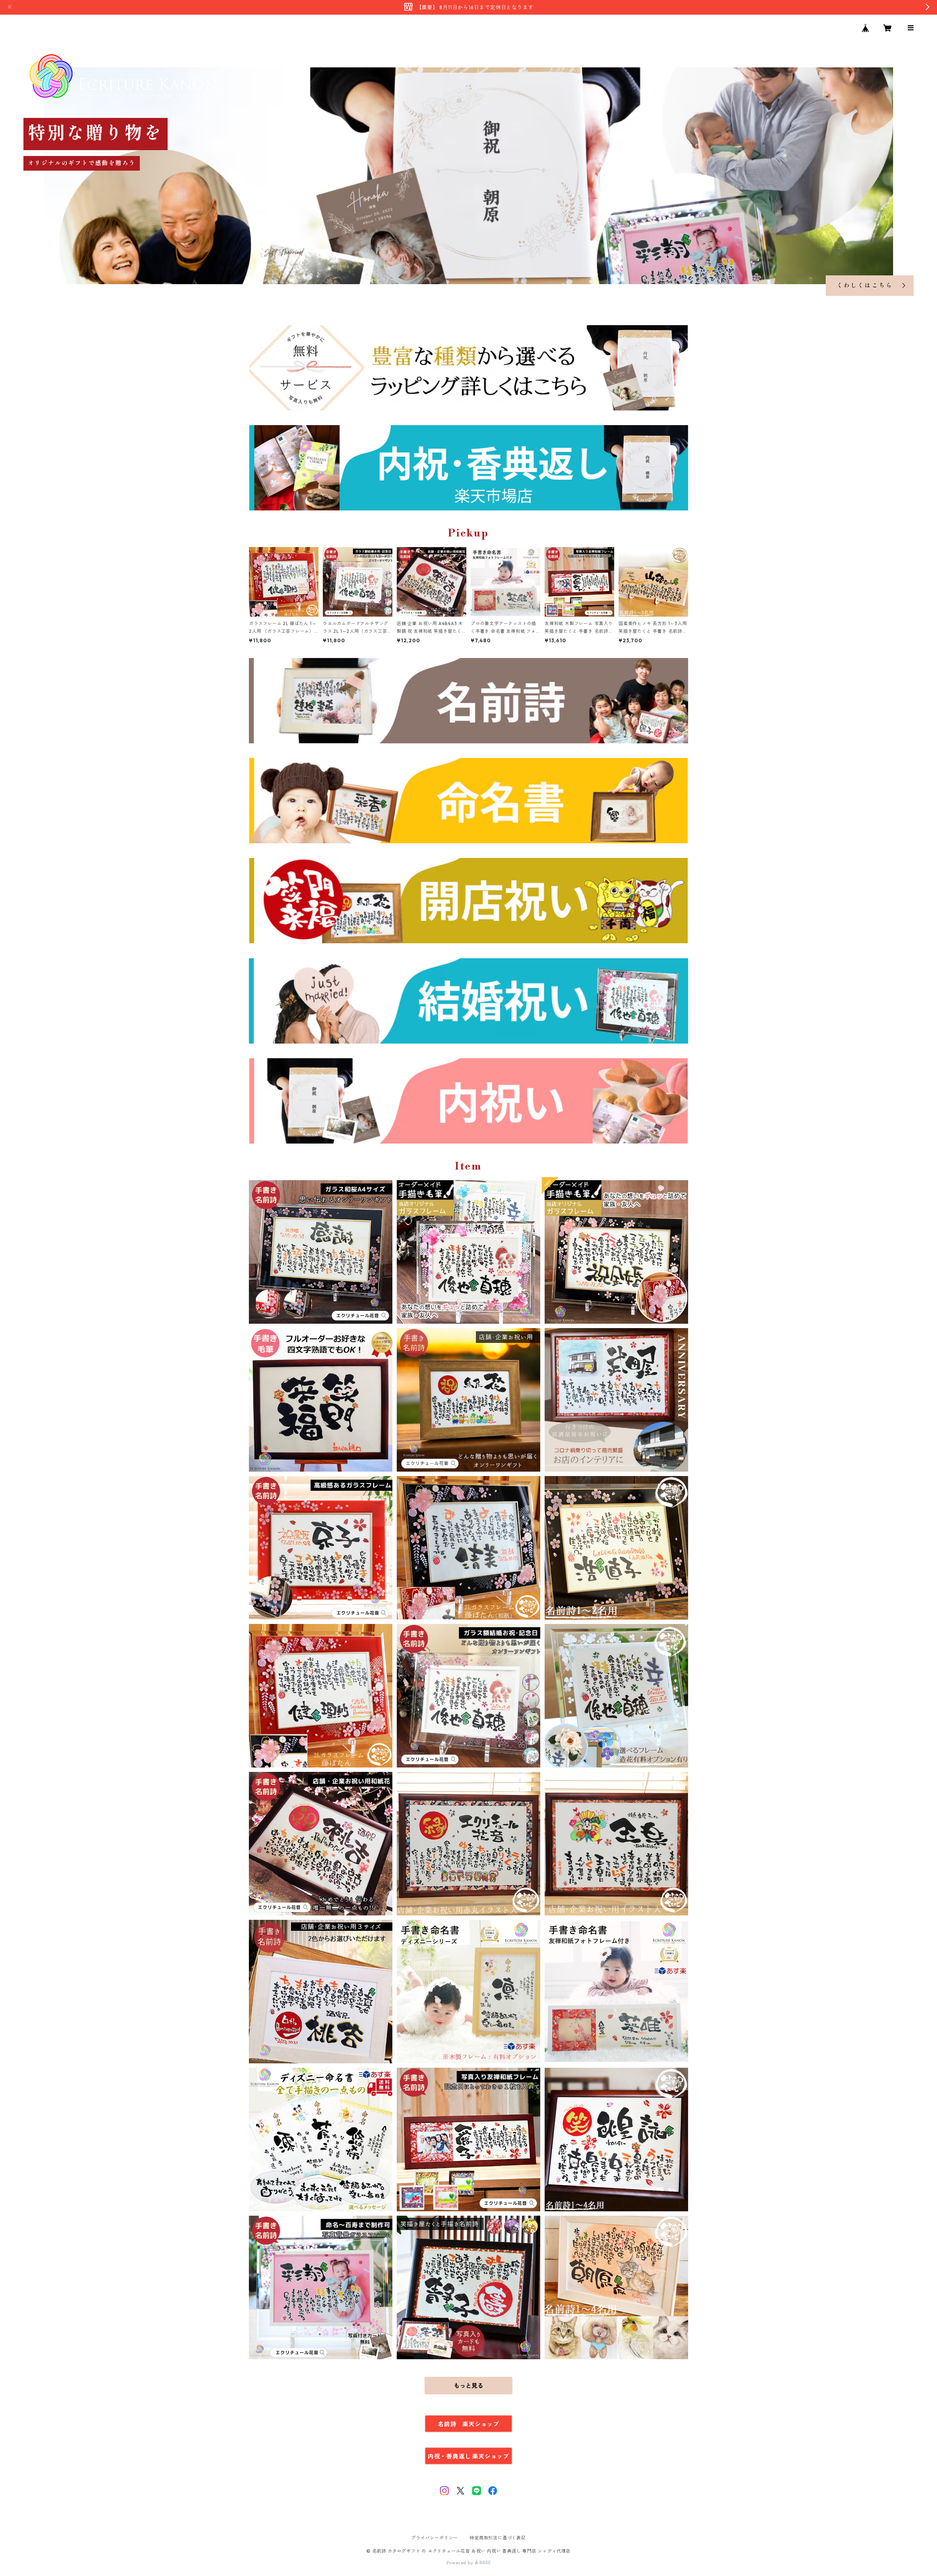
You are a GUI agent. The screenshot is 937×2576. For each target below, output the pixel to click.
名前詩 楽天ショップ (468, 2424)
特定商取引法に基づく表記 (498, 2538)
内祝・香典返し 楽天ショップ (468, 2456)
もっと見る (468, 2386)
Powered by (461, 2563)
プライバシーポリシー (434, 2538)
